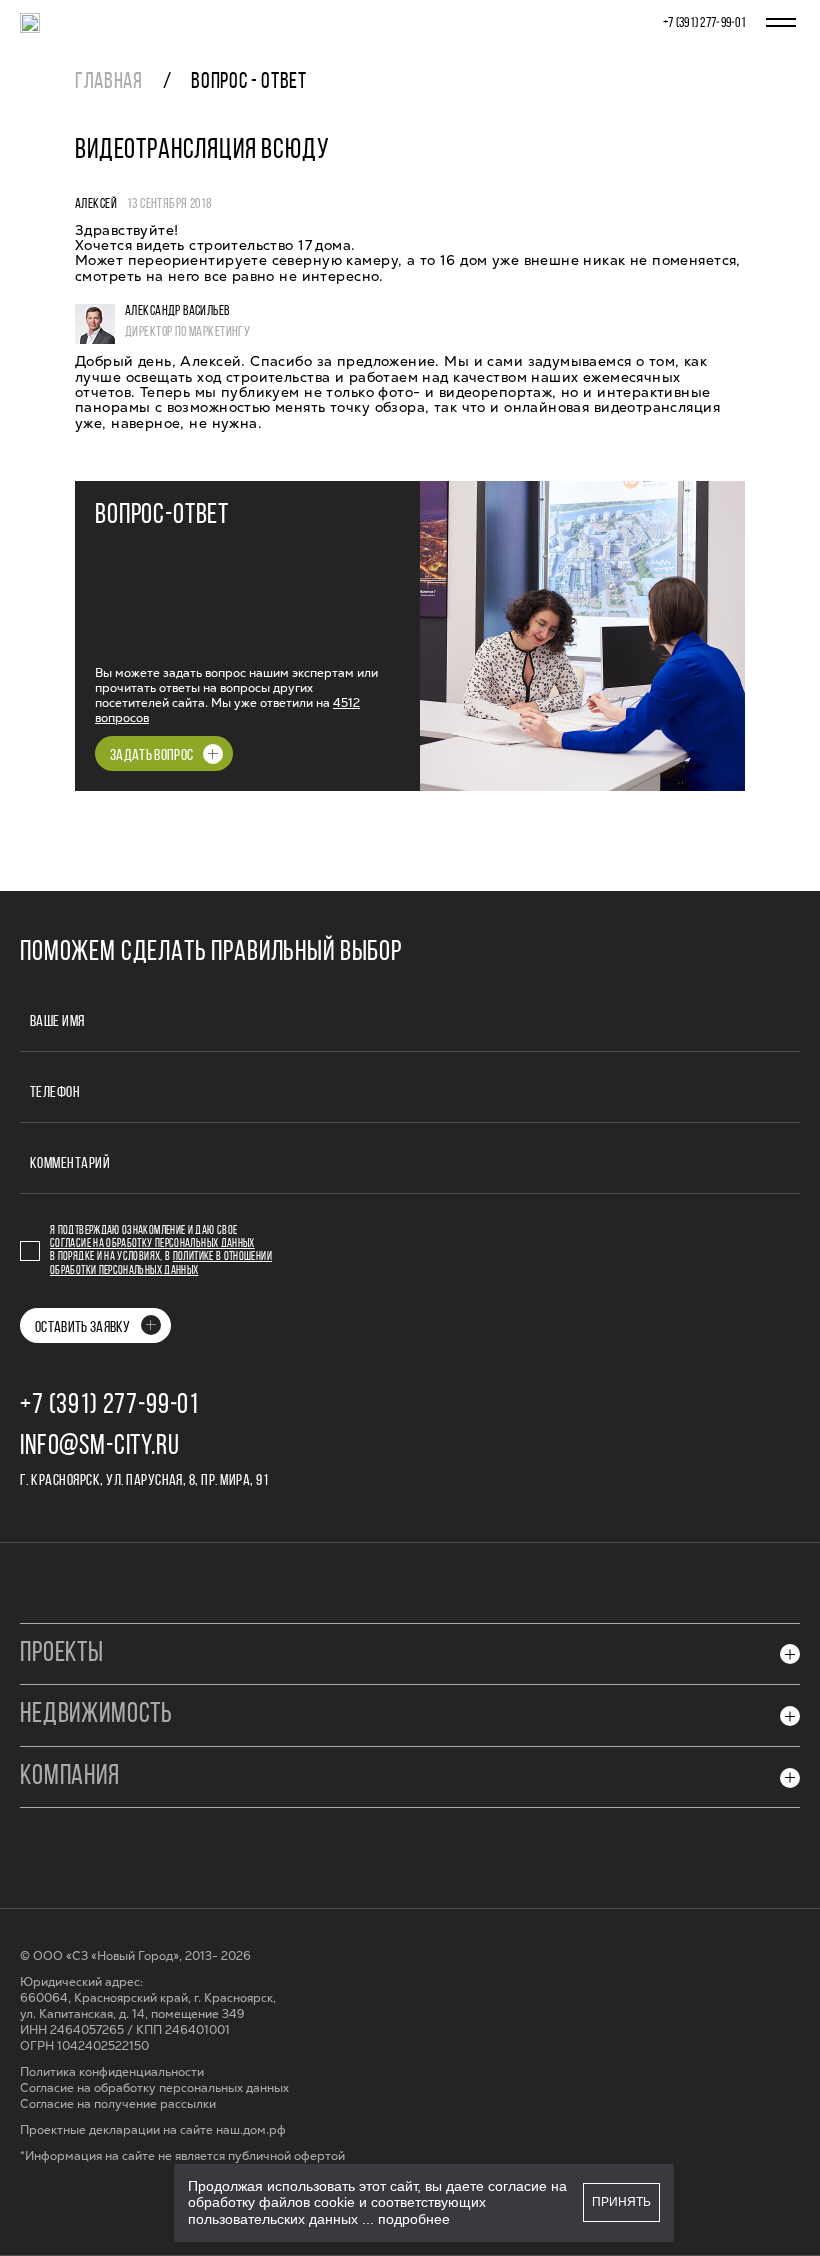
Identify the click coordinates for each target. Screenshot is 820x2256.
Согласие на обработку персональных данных (152, 1244)
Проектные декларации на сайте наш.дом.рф (153, 2130)
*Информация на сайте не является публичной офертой (182, 2156)
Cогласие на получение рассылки (118, 2104)
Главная (109, 82)
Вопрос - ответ (248, 82)
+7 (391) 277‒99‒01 (704, 23)
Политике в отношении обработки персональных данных (161, 1263)
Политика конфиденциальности (112, 2072)
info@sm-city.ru (100, 1447)
